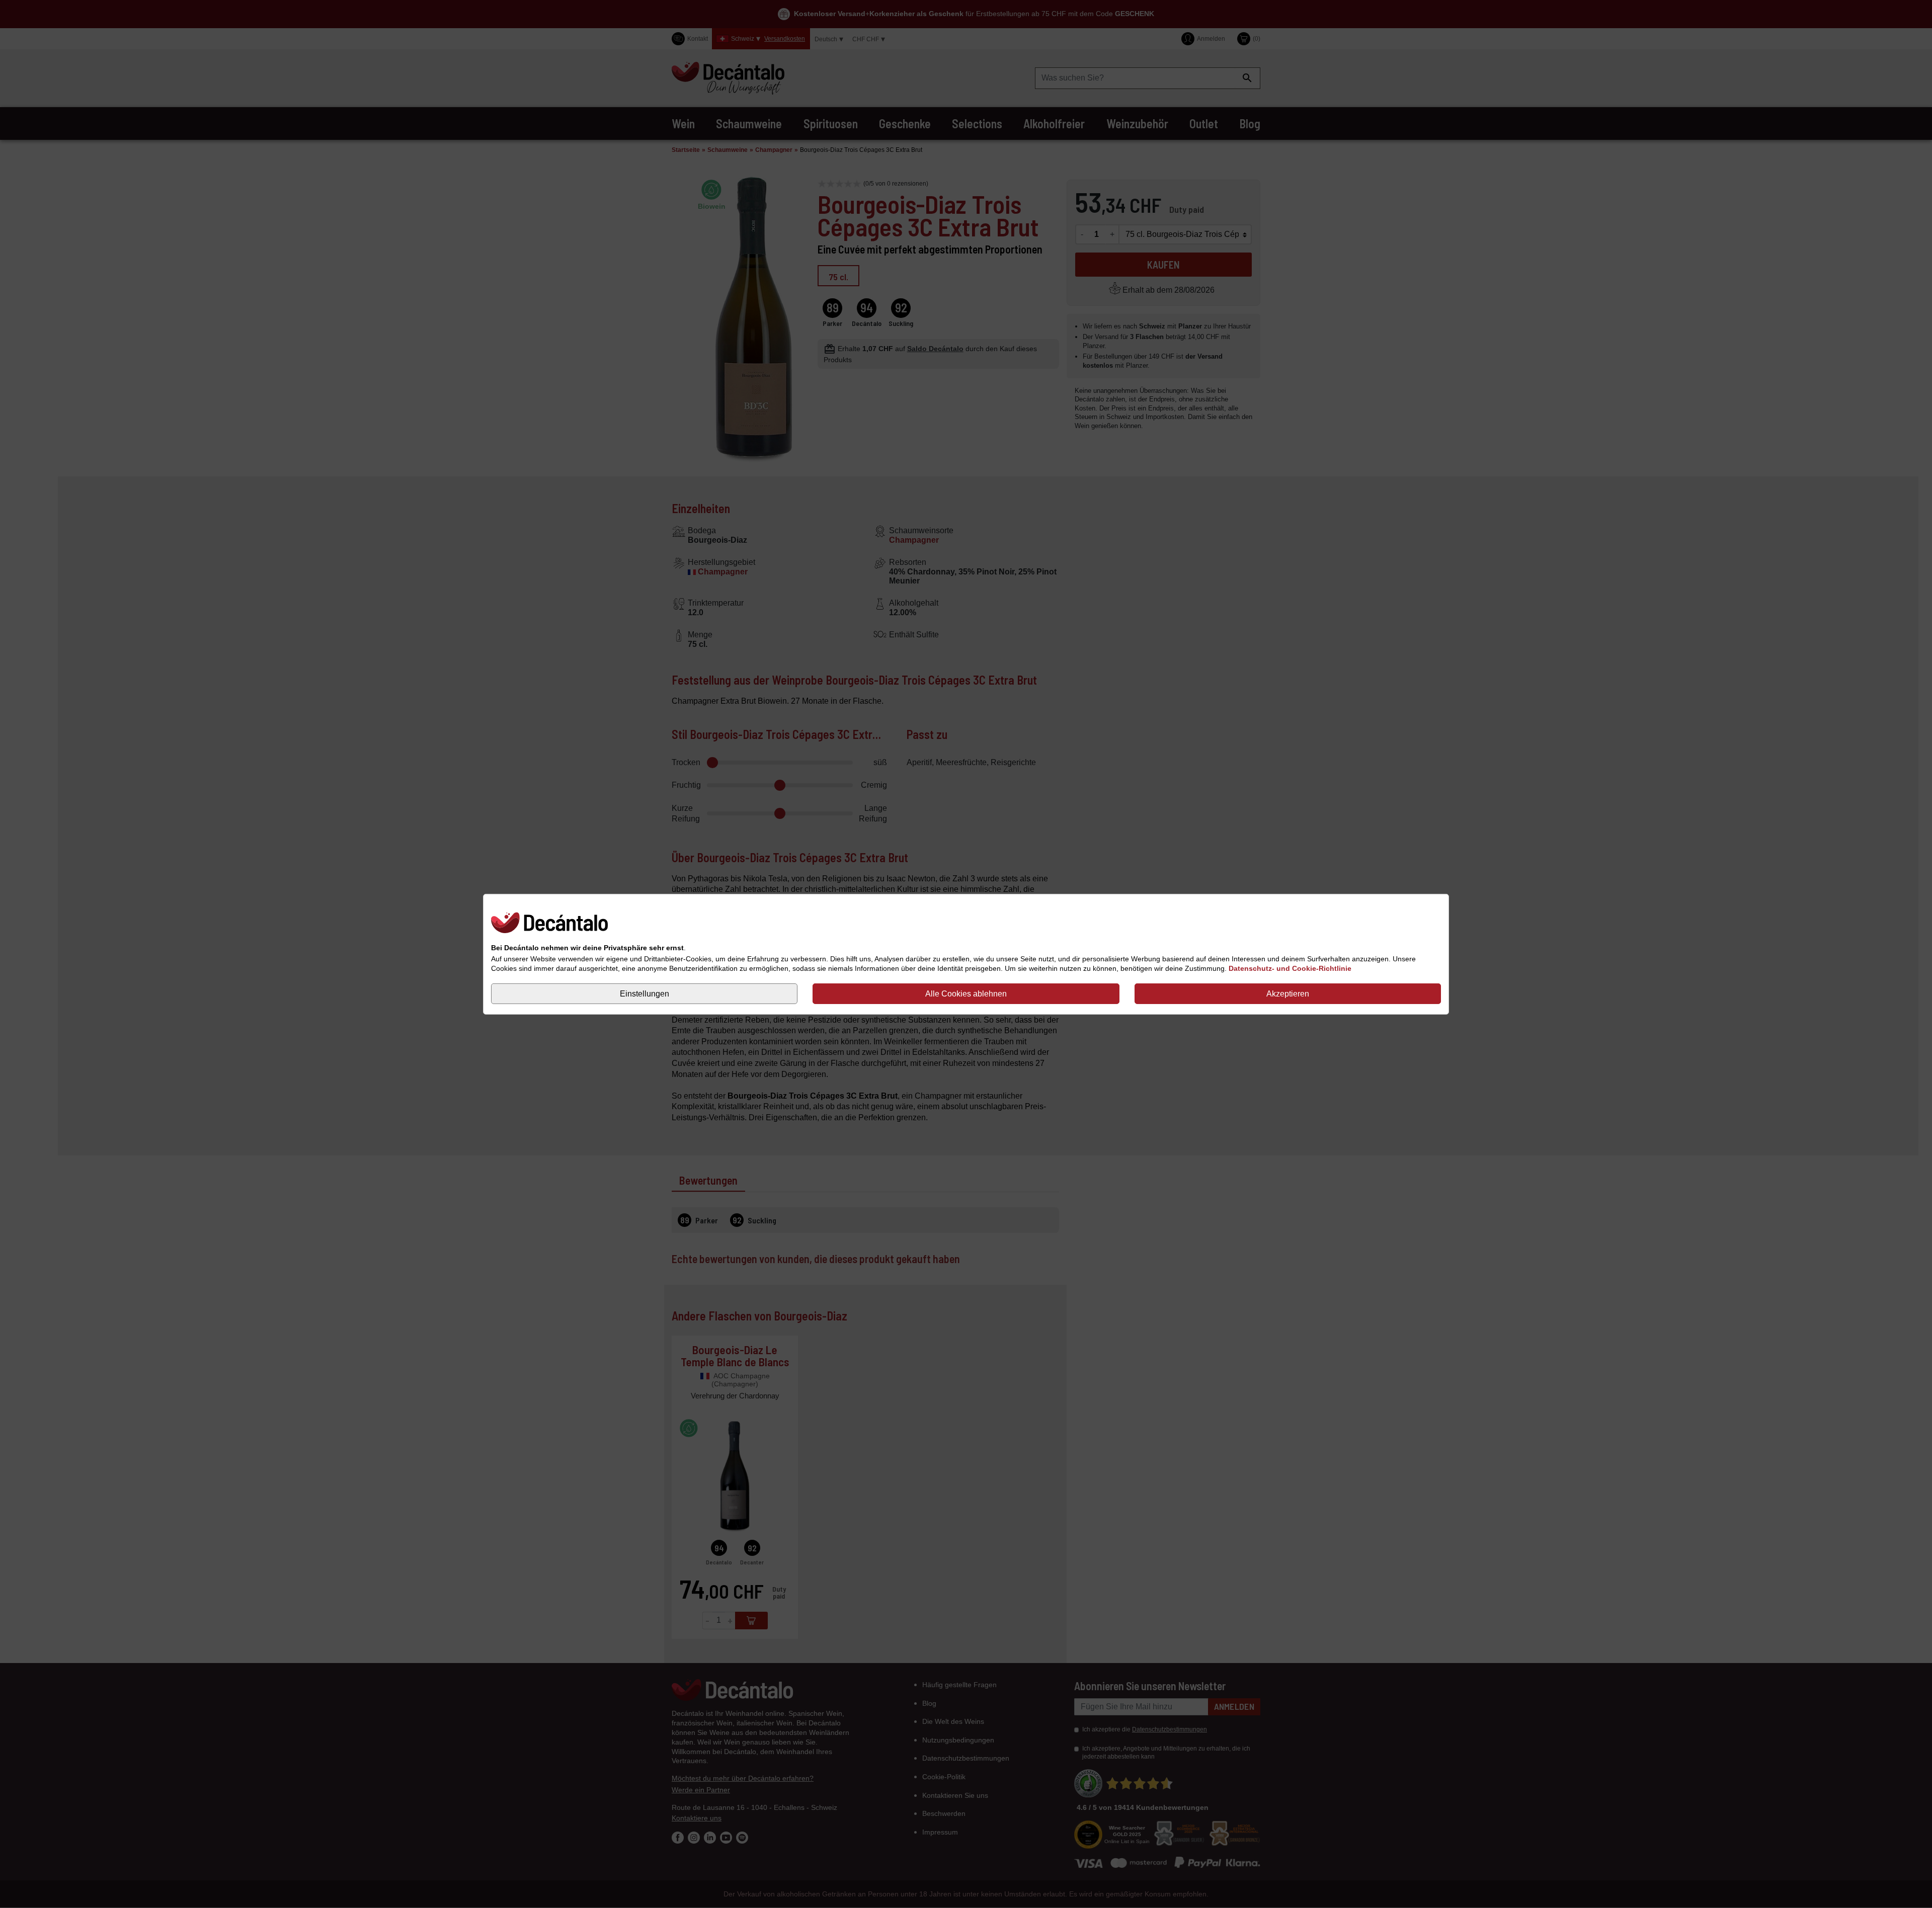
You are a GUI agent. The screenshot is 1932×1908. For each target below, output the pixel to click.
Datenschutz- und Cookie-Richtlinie (1290, 968)
